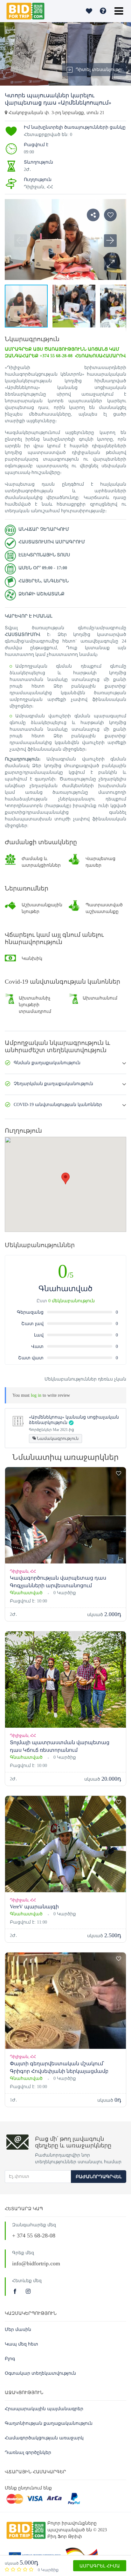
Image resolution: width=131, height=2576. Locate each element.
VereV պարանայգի (34, 1907)
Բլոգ (10, 2359)
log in (36, 1395)
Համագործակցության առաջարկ (44, 2438)
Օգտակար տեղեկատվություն (40, 2373)
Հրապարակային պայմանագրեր (44, 2409)
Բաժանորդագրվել (99, 2177)
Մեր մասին (18, 2330)
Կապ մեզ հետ (21, 2344)
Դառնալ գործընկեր (28, 2453)
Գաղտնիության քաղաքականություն (49, 2423)
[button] (110, 264)
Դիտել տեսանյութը (99, 70)
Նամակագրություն (57, 1438)
